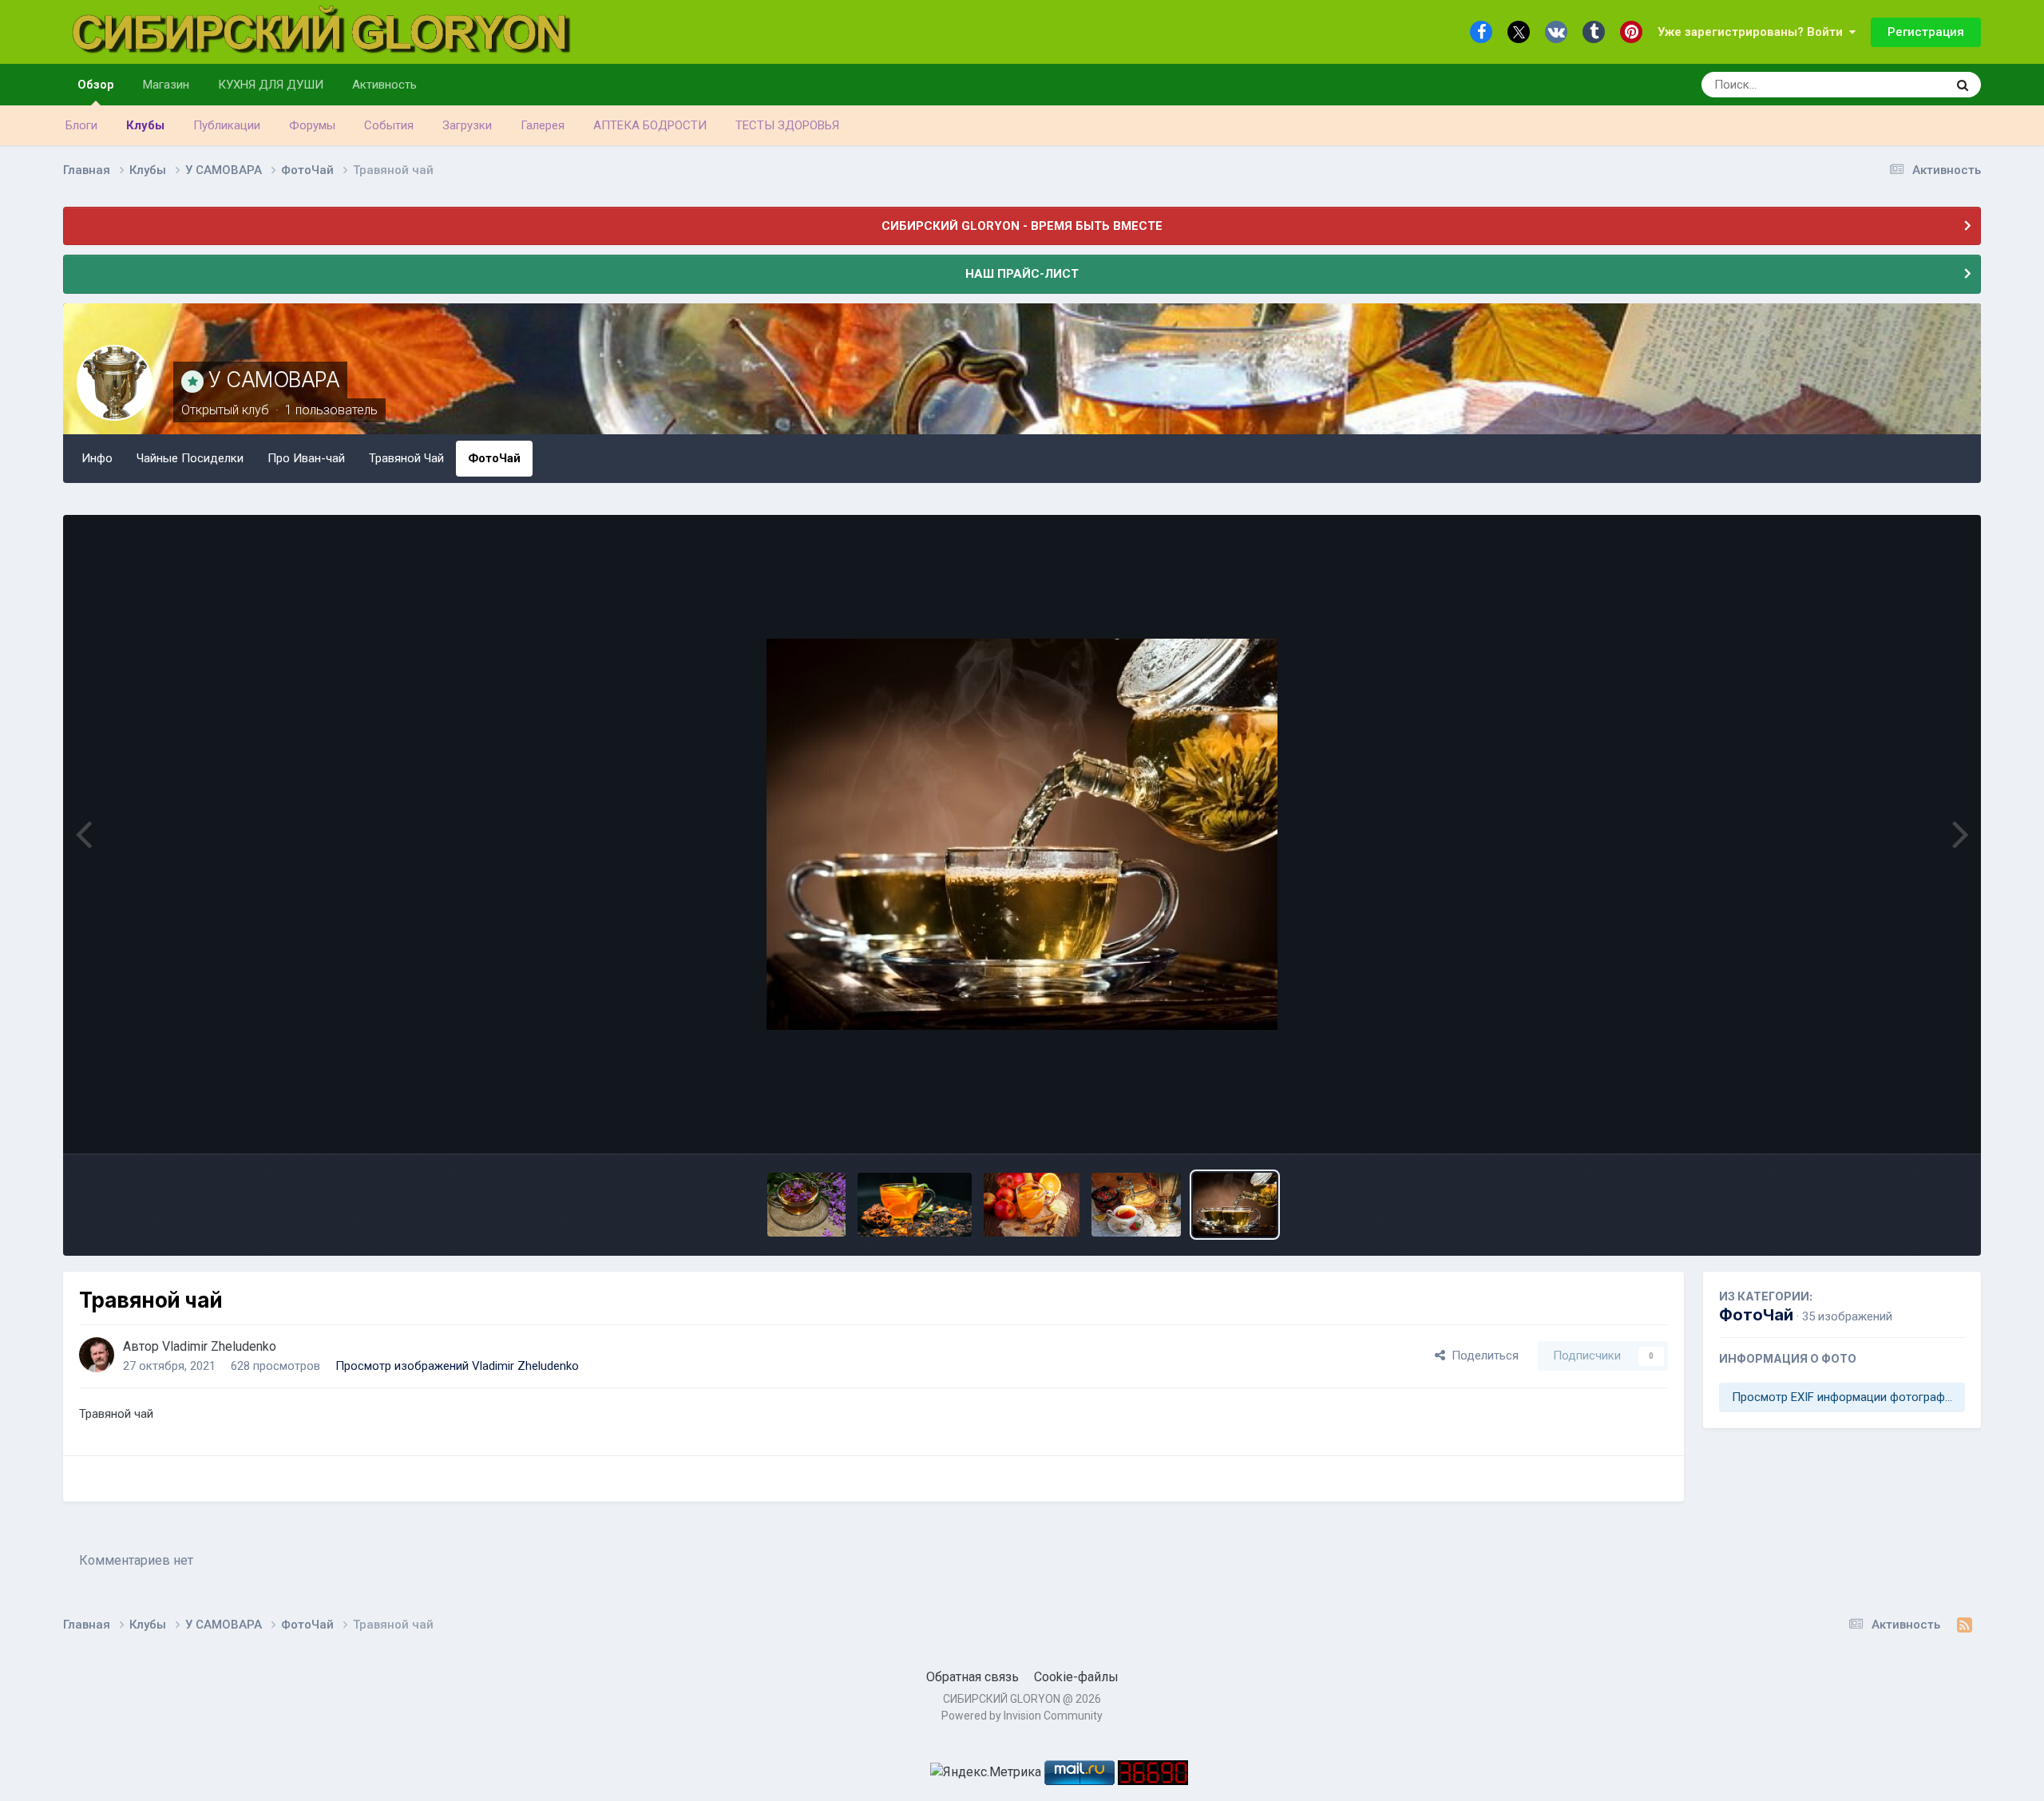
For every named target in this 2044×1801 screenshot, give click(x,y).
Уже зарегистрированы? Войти (1753, 32)
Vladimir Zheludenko (219, 1346)
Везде (1908, 85)
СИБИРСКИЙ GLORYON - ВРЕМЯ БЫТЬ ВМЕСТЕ (1022, 226)
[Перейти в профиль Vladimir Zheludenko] (97, 1355)
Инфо (97, 458)
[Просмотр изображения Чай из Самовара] (1136, 1205)
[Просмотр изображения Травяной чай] (1235, 1205)
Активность (384, 85)
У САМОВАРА (274, 380)
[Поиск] (1963, 85)
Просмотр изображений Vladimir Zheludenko (457, 1366)
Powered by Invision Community (1022, 1716)
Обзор (96, 85)
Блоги (81, 125)
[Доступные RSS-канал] (1965, 1625)
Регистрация (1926, 32)
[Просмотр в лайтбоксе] (1022, 834)
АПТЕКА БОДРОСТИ (650, 125)
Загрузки (467, 125)
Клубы (145, 125)
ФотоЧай (494, 458)
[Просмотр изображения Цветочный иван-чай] (806, 1205)
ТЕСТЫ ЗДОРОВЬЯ (787, 125)
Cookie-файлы (1076, 1677)
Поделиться (1482, 1356)
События (389, 125)
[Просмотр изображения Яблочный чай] (1032, 1205)
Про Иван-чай (306, 458)
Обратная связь (972, 1677)
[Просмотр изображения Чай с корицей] (914, 1205)
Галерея (543, 125)
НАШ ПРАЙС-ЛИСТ (1022, 274)
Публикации (227, 125)
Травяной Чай (406, 458)
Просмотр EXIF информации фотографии (1845, 1397)
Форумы (312, 125)
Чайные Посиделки (190, 458)
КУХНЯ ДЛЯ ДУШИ (271, 85)
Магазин (166, 85)
